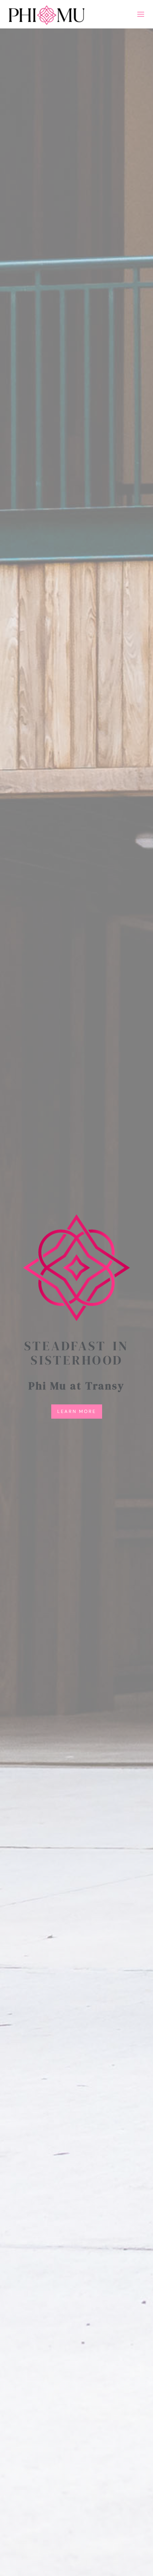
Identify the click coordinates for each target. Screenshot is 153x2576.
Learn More (77, 1411)
